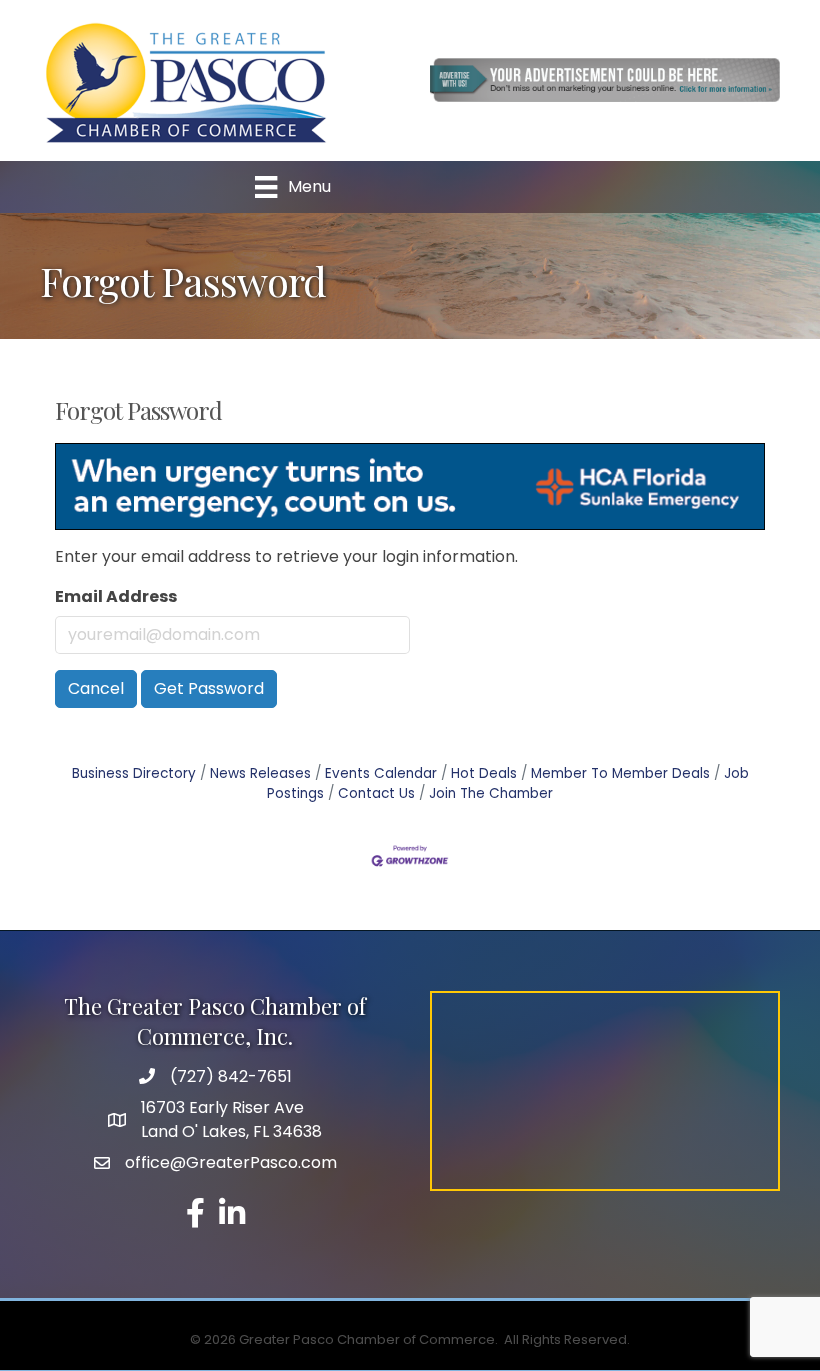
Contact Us (376, 793)
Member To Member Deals (620, 773)
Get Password (209, 688)
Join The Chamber (491, 793)
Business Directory (134, 773)
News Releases (260, 773)
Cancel (96, 688)
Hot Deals (484, 773)
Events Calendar (381, 773)
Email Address (116, 596)
